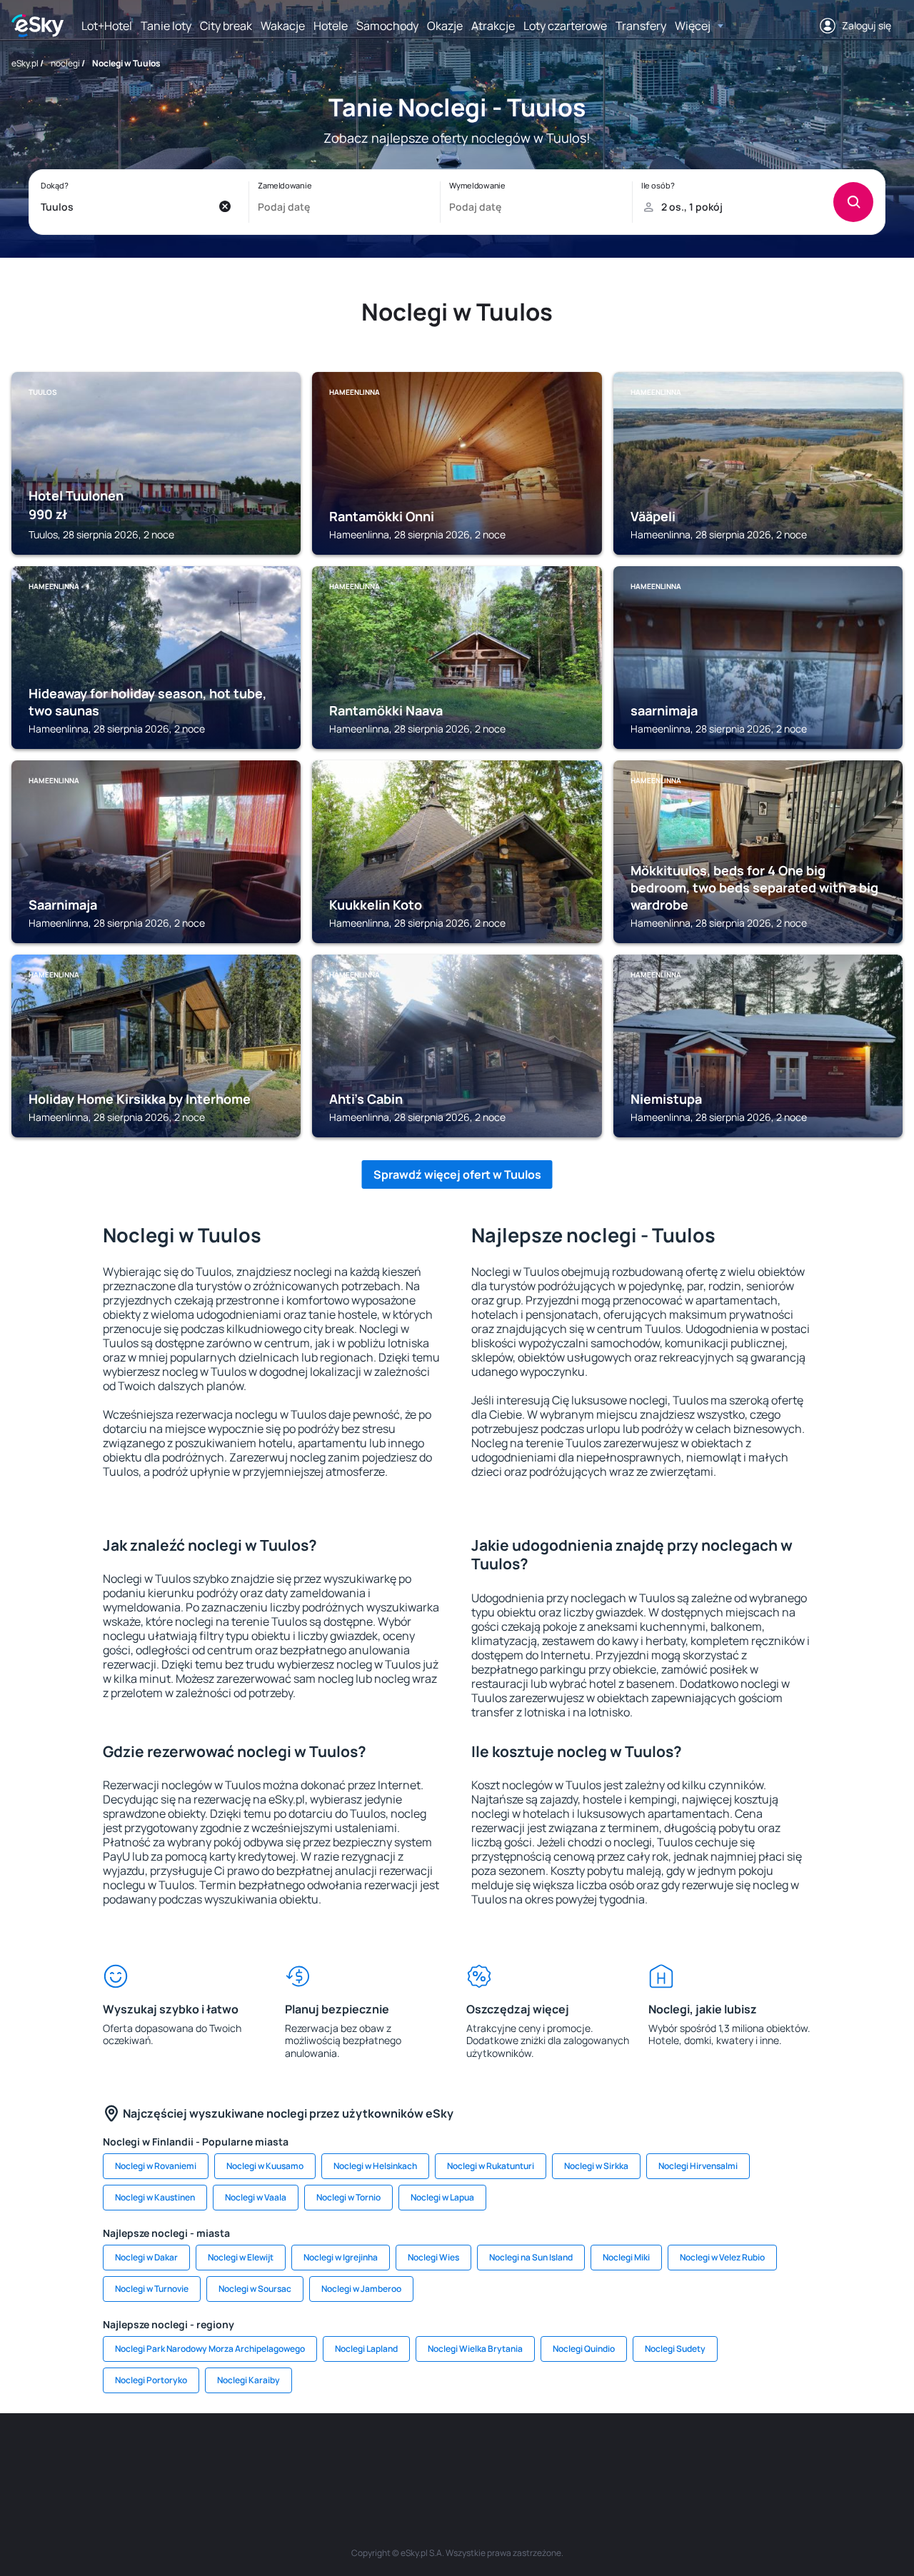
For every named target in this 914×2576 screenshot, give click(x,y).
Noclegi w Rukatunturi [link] (491, 2166)
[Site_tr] (286, 2456)
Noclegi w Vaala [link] (256, 2197)
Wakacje (283, 26)
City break (226, 26)
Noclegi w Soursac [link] (255, 2289)
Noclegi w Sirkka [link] (596, 2166)
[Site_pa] (586, 2456)
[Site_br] (114, 2456)
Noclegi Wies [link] (433, 2257)
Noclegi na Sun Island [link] (531, 2257)
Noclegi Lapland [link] (366, 2349)
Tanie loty (166, 26)
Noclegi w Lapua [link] (442, 2197)
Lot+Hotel (107, 26)
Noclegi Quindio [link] (584, 2349)
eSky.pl (25, 63)
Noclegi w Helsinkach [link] (375, 2166)
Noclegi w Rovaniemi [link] (156, 2166)
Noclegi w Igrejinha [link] (341, 2257)
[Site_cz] (328, 2456)
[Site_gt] (714, 2456)
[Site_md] (371, 2456)
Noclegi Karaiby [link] (248, 2380)
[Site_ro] (157, 2456)
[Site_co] (500, 2456)
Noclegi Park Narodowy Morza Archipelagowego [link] (210, 2349)
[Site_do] (543, 2456)
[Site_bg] (200, 2456)
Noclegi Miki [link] (626, 2257)
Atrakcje (493, 26)
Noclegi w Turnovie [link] (152, 2289)
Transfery (641, 26)
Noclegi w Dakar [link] (146, 2257)
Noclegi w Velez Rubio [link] (722, 2257)
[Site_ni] (671, 2456)
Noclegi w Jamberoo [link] (361, 2289)
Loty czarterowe (565, 26)
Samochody (387, 26)
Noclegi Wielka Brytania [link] (475, 2349)
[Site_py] (800, 2456)
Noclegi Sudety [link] (675, 2349)
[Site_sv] (628, 2456)
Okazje (445, 26)
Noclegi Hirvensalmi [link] (698, 2166)
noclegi (65, 63)
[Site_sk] (414, 2456)
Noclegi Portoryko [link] (151, 2380)
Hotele (331, 26)
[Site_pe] (243, 2456)
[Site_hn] (757, 2456)
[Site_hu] (457, 2456)
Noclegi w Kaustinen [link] (155, 2197)
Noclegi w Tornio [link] (348, 2197)
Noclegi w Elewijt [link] (241, 2257)
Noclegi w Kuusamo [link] (265, 2166)
